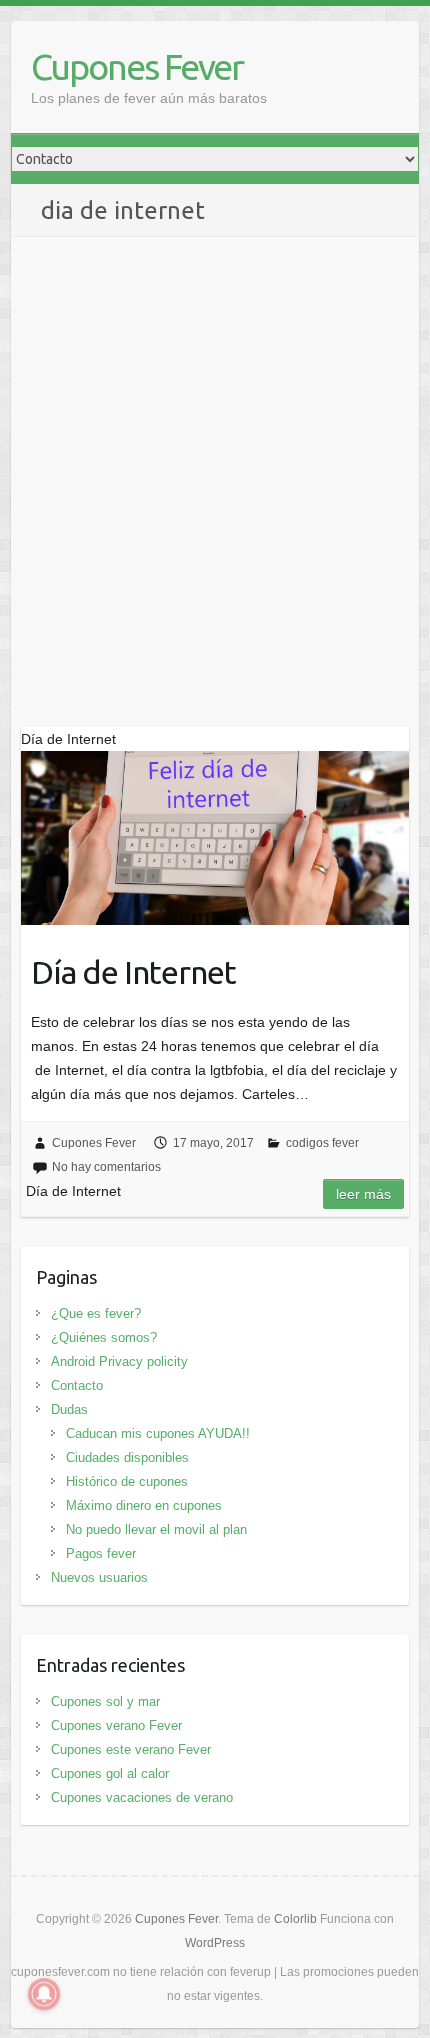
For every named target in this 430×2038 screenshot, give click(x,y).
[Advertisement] (215, 462)
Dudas (69, 1409)
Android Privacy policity (119, 1361)
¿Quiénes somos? (104, 1337)
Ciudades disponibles (127, 1457)
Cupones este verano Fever (131, 1749)
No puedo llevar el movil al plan (156, 1529)
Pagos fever (101, 1553)
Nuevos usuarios (99, 1577)
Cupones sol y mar (105, 1701)
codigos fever (322, 1143)
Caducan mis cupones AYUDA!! (158, 1433)
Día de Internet (133, 972)
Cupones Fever (137, 66)
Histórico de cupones (127, 1481)
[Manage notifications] (44, 1994)
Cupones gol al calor (110, 1773)
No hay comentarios (106, 1167)
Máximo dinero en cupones (144, 1505)
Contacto (77, 1385)
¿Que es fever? (96, 1313)
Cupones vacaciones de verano (142, 1797)
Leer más (363, 1194)
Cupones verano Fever (116, 1725)
